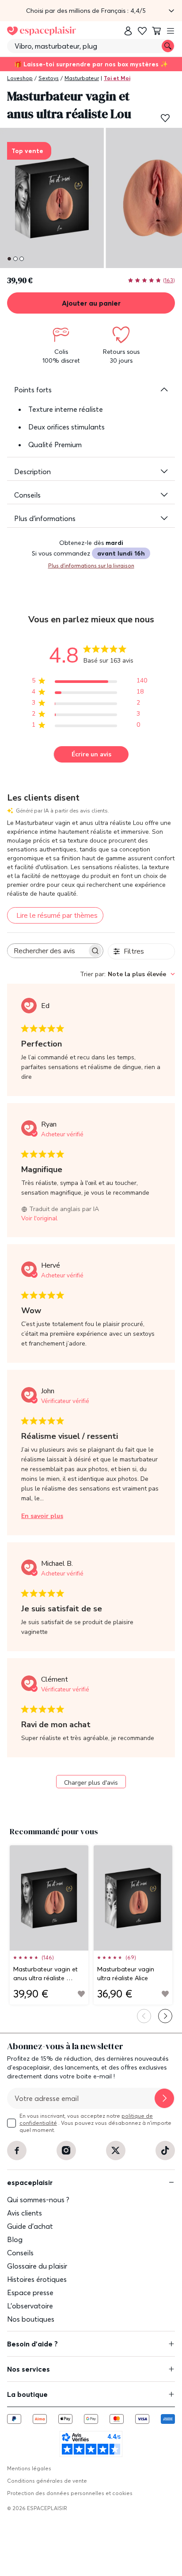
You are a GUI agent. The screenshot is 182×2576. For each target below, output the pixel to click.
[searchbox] (47, 951)
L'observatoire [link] (30, 2306)
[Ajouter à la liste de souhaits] (165, 118)
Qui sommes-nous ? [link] (38, 2200)
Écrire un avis (91, 754)
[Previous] (144, 2016)
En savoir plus (42, 1516)
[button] (91, 11)
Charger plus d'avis (91, 1783)
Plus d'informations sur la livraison (91, 565)
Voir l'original (39, 1218)
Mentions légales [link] (29, 2468)
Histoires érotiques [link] (37, 2279)
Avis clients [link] (25, 2213)
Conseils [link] (20, 2253)
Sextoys (49, 78)
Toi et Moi (117, 78)
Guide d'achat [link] (30, 2226)
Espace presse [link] (30, 2292)
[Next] (165, 2016)
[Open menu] (171, 31)
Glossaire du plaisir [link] (37, 2266)
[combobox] (127, 974)
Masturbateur (82, 78)
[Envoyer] (164, 2098)
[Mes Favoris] (142, 31)
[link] (128, 31)
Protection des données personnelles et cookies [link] (70, 2493)
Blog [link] (15, 2239)
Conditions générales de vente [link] (47, 2481)
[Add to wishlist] (81, 1994)
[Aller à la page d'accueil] (42, 31)
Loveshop (20, 78)
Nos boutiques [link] (31, 2319)
